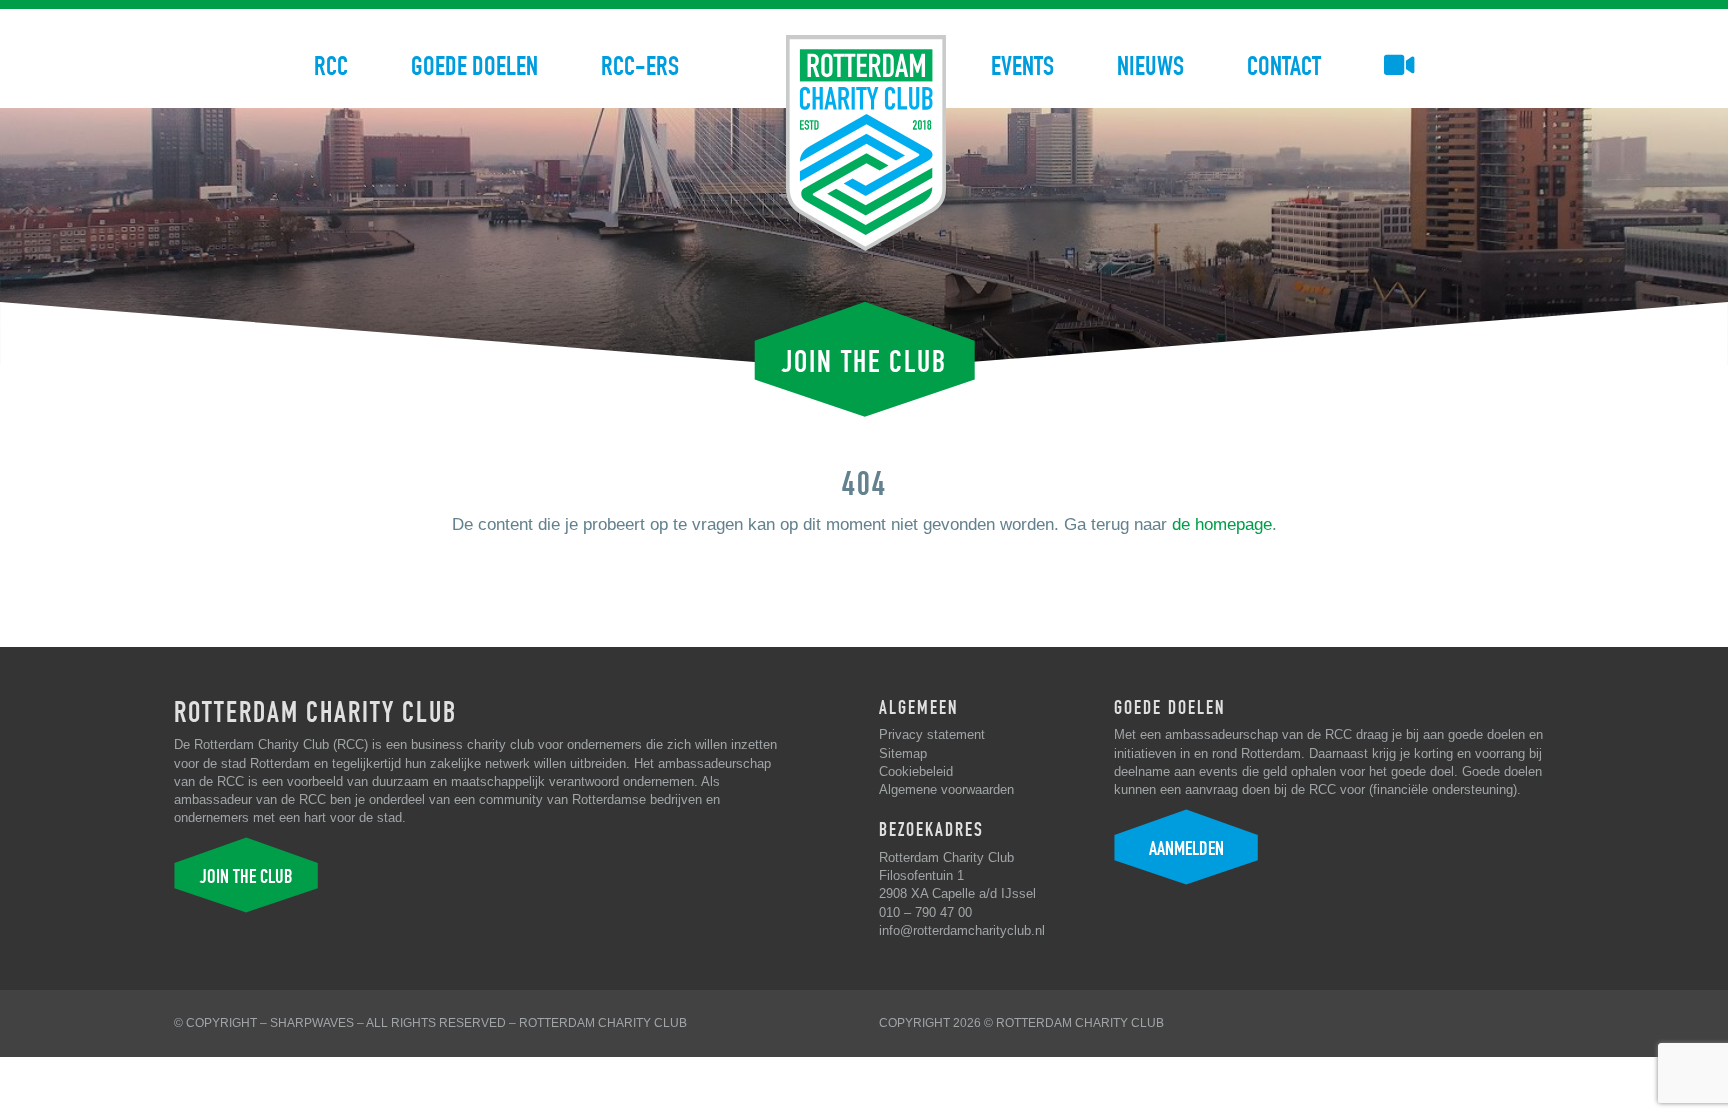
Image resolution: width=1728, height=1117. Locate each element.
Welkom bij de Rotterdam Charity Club (866, 143)
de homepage (1222, 524)
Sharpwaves (312, 1023)
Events (1022, 67)
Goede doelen (474, 67)
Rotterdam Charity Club (603, 1023)
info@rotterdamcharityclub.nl (962, 930)
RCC (331, 67)
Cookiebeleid (916, 771)
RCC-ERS (640, 67)
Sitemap (903, 753)
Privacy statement (932, 734)
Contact (1284, 67)
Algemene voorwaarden (946, 789)
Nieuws (1150, 67)
